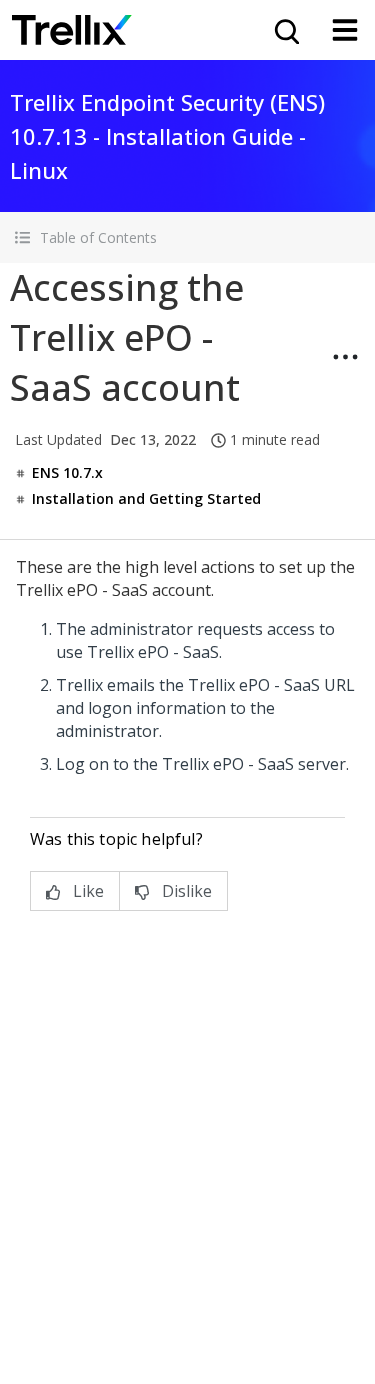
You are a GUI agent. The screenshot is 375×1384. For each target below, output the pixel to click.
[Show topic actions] (345, 357)
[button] (187, 237)
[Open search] (285, 30)
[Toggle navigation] (345, 30)
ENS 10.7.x (67, 472)
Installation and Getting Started (146, 498)
